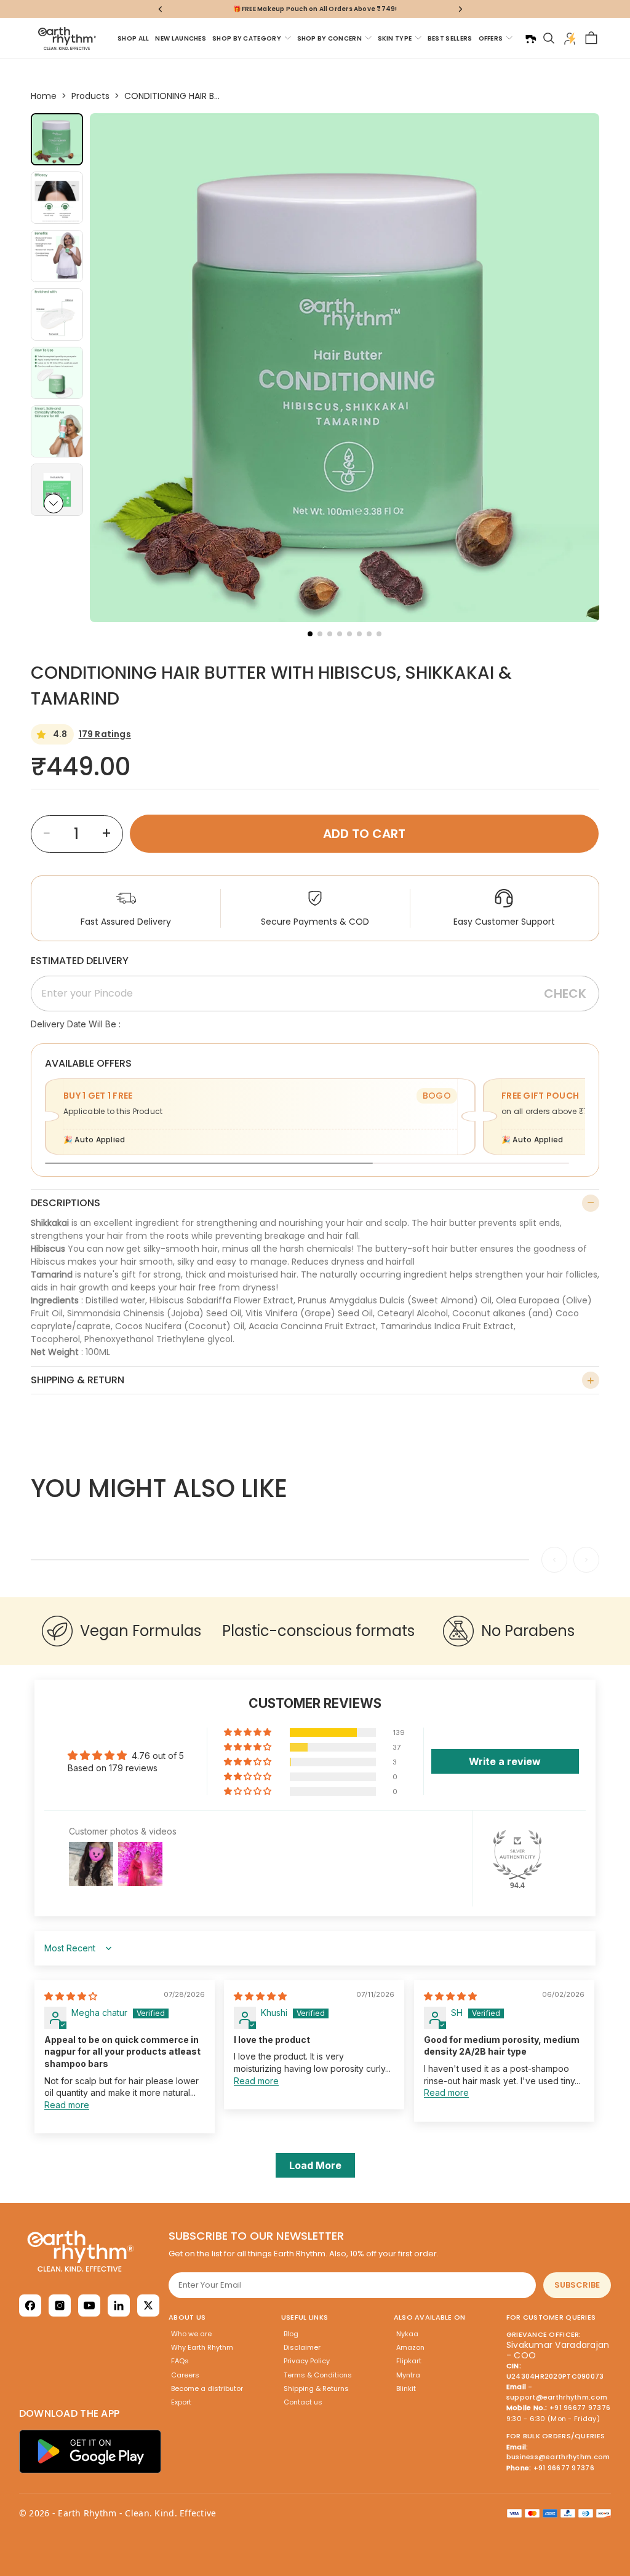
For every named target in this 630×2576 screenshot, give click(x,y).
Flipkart (409, 2361)
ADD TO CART (364, 834)
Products (90, 96)
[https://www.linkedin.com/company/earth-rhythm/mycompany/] (119, 2305)
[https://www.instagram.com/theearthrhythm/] (60, 2305)
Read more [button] (67, 2105)
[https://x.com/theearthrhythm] (148, 2305)
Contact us (303, 2402)
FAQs (180, 2361)
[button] (54, 504)
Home (44, 96)
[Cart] (591, 38)
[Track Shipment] (530, 38)
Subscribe (577, 2285)
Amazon (410, 2347)
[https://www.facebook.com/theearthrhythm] (30, 2305)
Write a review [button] (505, 1761)
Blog (291, 2334)
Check (565, 994)
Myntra (408, 2375)
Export (181, 2402)
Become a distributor (207, 2388)
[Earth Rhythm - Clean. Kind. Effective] (90, 2251)
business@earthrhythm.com (558, 2457)
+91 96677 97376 (580, 2408)
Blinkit (406, 2388)
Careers (185, 2375)
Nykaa (407, 2334)
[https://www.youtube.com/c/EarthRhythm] (89, 2305)
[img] (71, 1996)
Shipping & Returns (316, 2388)
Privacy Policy (307, 2361)
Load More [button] (315, 2165)
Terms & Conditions (318, 2375)
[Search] (549, 38)
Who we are (191, 2334)
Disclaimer (302, 2347)
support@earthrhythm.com (557, 2397)
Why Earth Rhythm (202, 2347)
